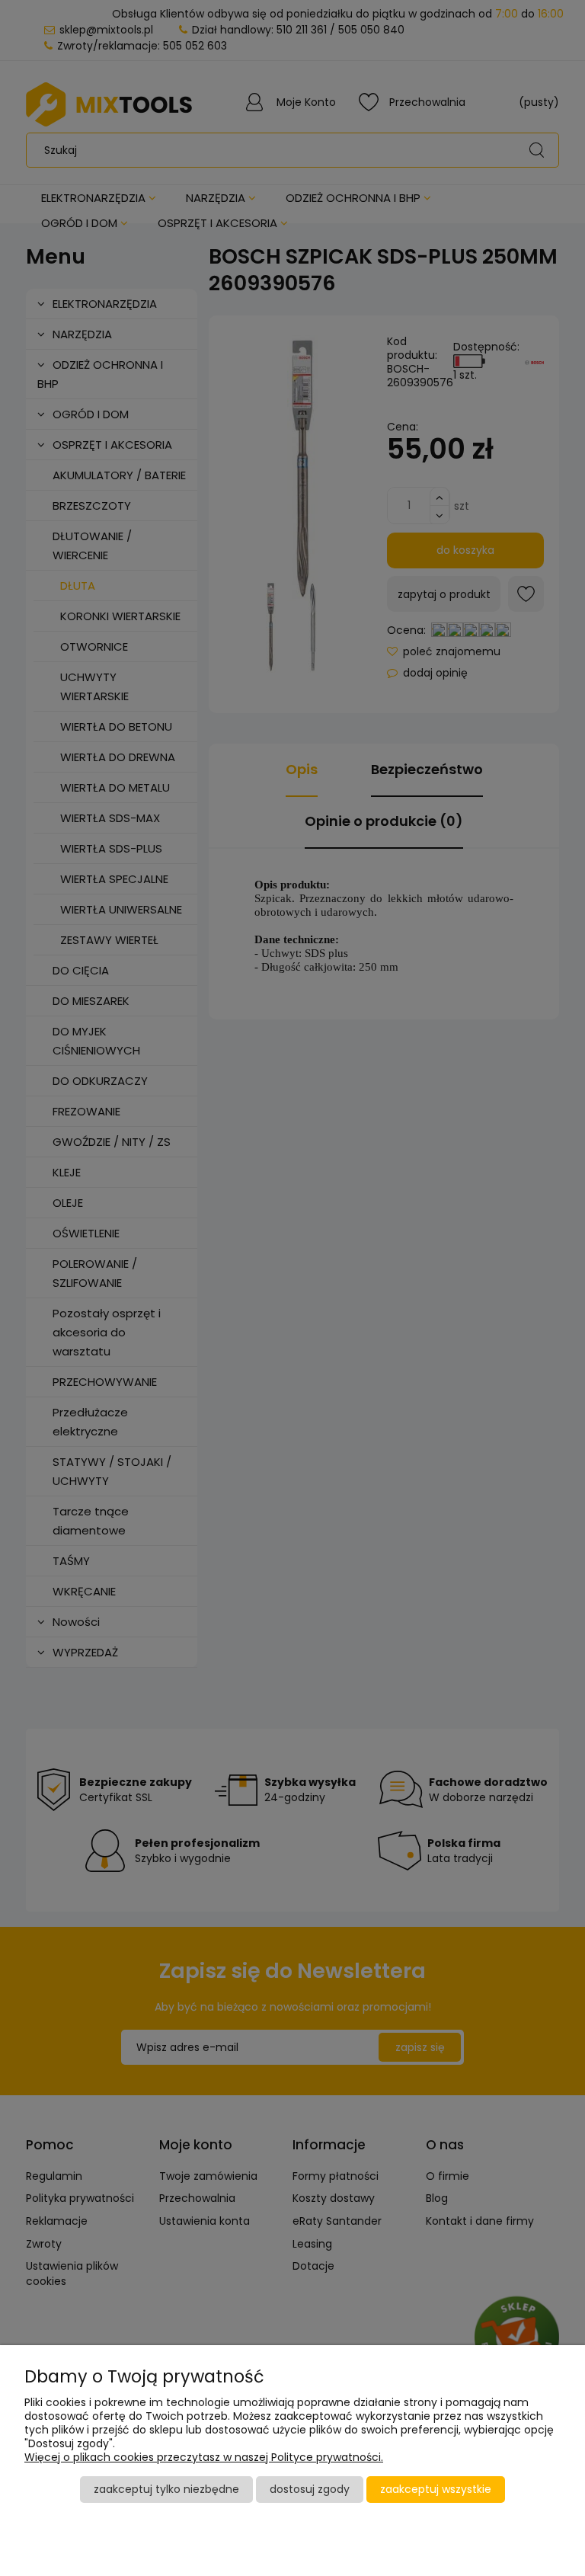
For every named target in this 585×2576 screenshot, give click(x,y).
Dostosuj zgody (310, 2489)
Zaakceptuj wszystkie (436, 2489)
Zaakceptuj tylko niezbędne (166, 2489)
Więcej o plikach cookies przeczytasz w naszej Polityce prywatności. (204, 2457)
